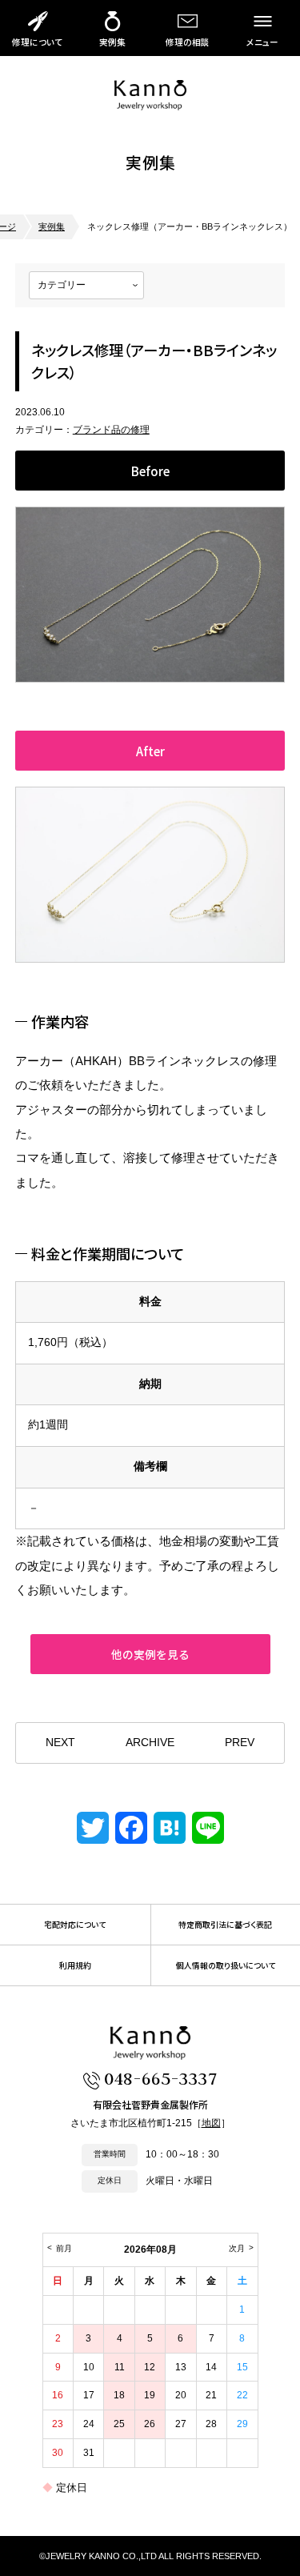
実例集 (112, 42)
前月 (64, 2248)
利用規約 (75, 1965)
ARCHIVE (150, 1743)
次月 (237, 2248)
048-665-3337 (160, 2078)
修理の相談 (188, 42)
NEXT (60, 1743)
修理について (37, 42)
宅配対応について (75, 1925)
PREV (240, 1743)
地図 (211, 2123)
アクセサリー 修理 (150, 95)
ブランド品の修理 (111, 430)
